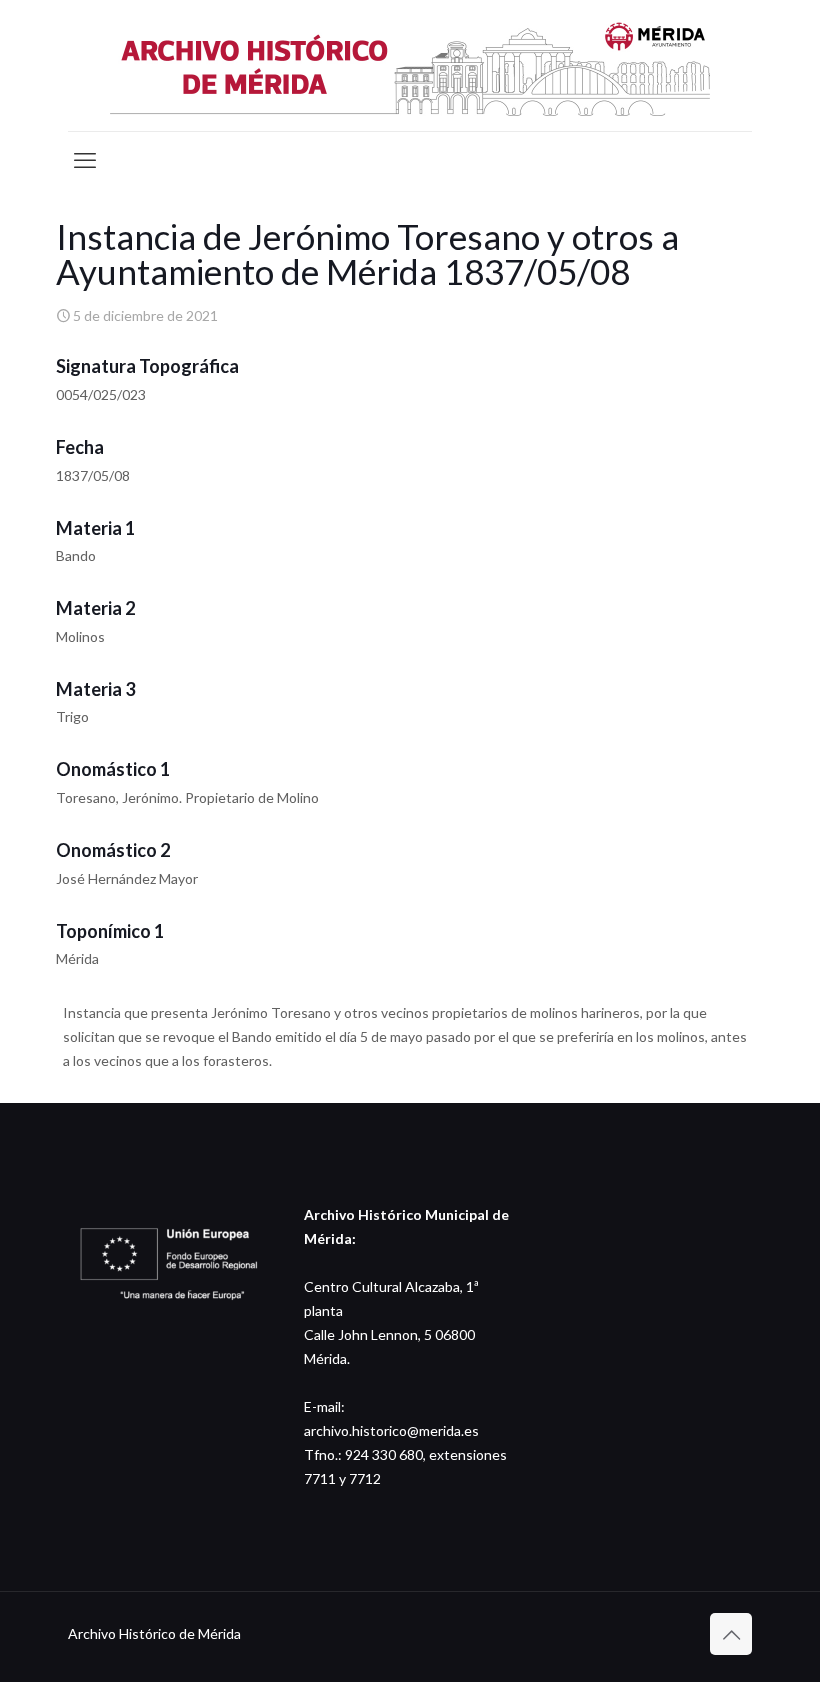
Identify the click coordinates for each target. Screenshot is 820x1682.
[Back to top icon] (731, 1634)
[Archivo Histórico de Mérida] (410, 65)
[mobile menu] (85, 160)
